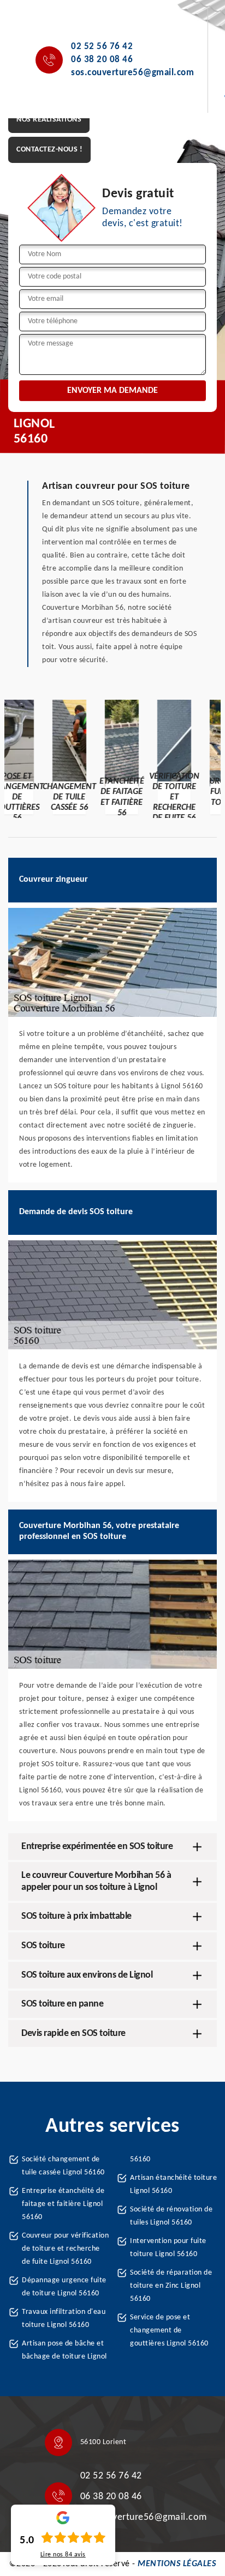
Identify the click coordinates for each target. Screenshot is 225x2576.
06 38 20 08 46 (102, 60)
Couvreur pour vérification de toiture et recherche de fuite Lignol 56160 (65, 2249)
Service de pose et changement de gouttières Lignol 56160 (169, 2330)
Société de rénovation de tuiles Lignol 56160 (171, 2216)
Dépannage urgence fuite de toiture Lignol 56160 (64, 2287)
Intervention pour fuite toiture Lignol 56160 (168, 2248)
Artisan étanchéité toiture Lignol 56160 (173, 2184)
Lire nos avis (63, 2555)
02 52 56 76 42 (102, 47)
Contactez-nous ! (49, 150)
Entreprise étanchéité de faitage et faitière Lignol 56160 (63, 2204)
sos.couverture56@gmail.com (132, 73)
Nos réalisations (49, 120)
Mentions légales (177, 2564)
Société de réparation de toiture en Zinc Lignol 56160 (171, 2286)
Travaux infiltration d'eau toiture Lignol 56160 (64, 2319)
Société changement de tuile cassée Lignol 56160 (63, 2166)
